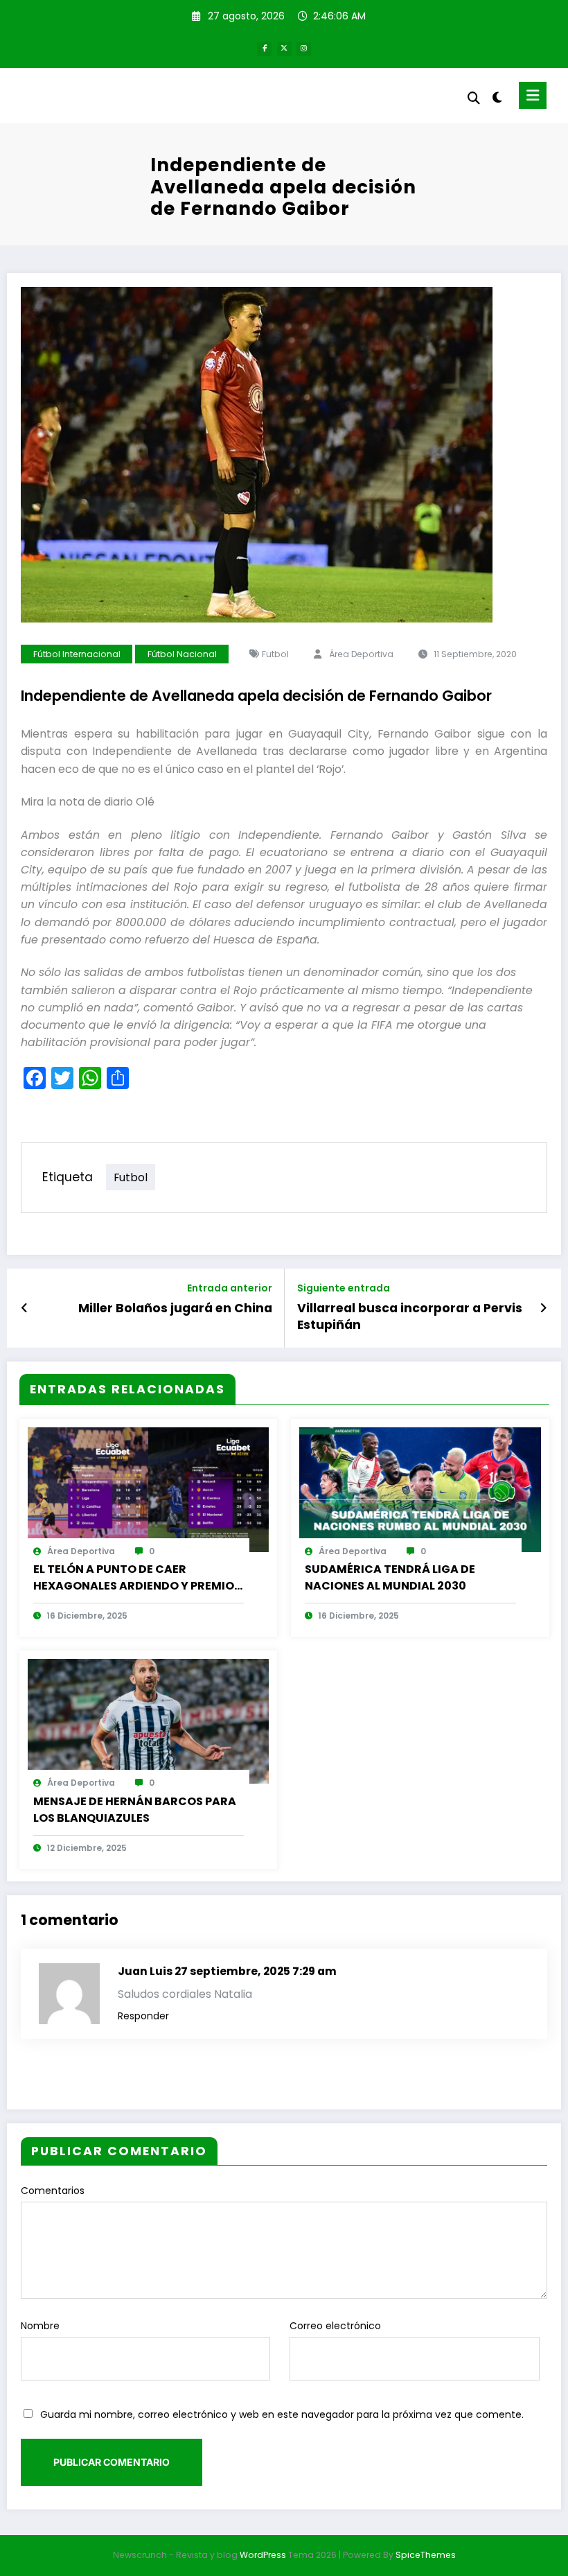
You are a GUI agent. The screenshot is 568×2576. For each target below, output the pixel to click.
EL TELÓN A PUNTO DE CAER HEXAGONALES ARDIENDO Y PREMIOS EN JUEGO (137, 1578)
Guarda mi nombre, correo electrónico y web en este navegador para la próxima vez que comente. (282, 2414)
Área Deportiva (361, 654)
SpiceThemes (426, 2555)
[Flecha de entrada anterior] (25, 1308)
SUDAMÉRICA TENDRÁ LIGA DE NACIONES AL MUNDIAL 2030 (390, 1577)
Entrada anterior (230, 1288)
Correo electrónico (335, 2326)
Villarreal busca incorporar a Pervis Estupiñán (410, 1317)
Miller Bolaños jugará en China (175, 1308)
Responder (143, 2016)
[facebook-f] (264, 49)
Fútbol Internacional (77, 654)
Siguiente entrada (344, 1288)
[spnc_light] (497, 97)
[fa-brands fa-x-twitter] (284, 49)
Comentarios (53, 2191)
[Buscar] (474, 98)
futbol (275, 654)
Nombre (40, 2326)
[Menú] (533, 95)
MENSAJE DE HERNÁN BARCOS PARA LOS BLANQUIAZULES (135, 1810)
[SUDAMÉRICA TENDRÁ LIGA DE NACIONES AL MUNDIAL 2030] (420, 1489)
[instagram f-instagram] (304, 49)
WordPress (263, 2555)
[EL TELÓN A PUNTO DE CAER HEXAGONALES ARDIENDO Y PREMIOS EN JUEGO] (149, 1489)
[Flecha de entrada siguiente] (543, 1308)
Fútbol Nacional (182, 654)
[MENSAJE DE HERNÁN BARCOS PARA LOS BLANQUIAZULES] (149, 1721)
